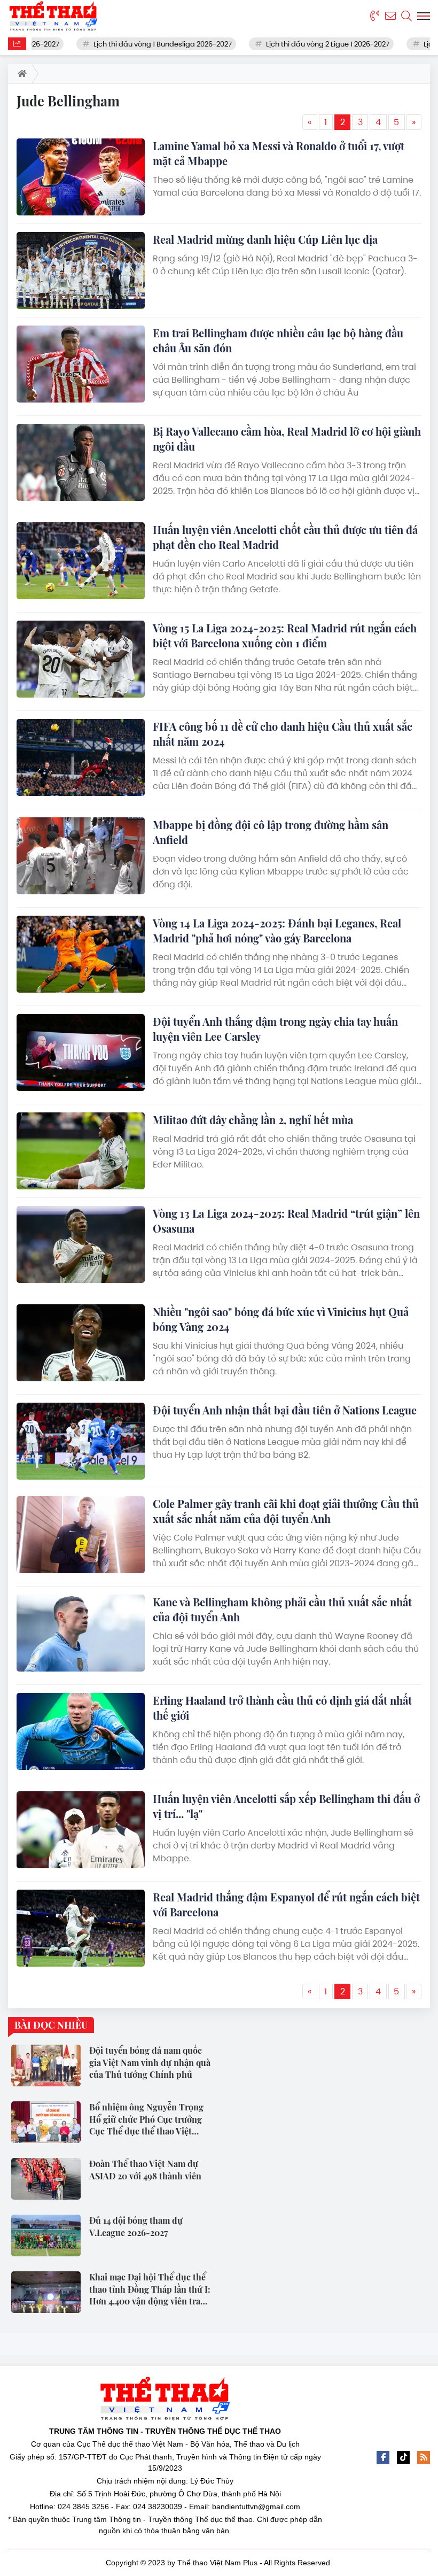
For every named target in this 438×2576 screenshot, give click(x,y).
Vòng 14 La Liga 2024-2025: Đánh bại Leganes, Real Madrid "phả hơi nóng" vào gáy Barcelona (277, 930)
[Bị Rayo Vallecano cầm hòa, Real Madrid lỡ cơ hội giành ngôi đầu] (81, 462)
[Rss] (424, 2457)
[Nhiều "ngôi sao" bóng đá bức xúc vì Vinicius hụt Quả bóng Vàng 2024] (81, 1343)
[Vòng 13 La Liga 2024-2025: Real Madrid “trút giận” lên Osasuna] (81, 1244)
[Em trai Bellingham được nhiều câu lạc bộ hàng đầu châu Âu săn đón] (81, 364)
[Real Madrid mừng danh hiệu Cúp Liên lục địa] (81, 270)
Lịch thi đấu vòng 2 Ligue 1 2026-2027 (300, 44)
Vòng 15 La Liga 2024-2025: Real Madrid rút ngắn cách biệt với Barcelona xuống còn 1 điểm (285, 635)
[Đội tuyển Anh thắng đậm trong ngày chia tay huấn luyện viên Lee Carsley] (81, 1053)
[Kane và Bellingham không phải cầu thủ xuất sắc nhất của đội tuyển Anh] (81, 1633)
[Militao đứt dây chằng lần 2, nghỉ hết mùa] (81, 1151)
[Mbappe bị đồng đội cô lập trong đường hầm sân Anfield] (81, 856)
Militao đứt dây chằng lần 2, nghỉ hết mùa (253, 1120)
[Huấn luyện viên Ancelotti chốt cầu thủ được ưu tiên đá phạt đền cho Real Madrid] (81, 561)
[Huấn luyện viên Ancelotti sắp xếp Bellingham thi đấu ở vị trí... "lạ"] (81, 1830)
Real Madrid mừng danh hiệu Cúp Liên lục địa (265, 239)
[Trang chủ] (20, 74)
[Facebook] (383, 2457)
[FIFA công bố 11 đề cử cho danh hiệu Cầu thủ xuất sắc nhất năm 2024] (81, 757)
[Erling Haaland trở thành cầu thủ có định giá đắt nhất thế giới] (81, 1731)
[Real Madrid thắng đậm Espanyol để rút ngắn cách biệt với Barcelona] (81, 1928)
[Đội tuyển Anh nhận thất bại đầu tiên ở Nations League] (81, 1441)
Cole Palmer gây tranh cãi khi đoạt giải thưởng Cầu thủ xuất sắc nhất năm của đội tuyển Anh (286, 1511)
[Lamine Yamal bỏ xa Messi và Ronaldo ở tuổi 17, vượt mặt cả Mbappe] (81, 177)
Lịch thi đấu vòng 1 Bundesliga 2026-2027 (135, 44)
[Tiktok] (403, 2457)
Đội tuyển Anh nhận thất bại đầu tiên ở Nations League (285, 1410)
